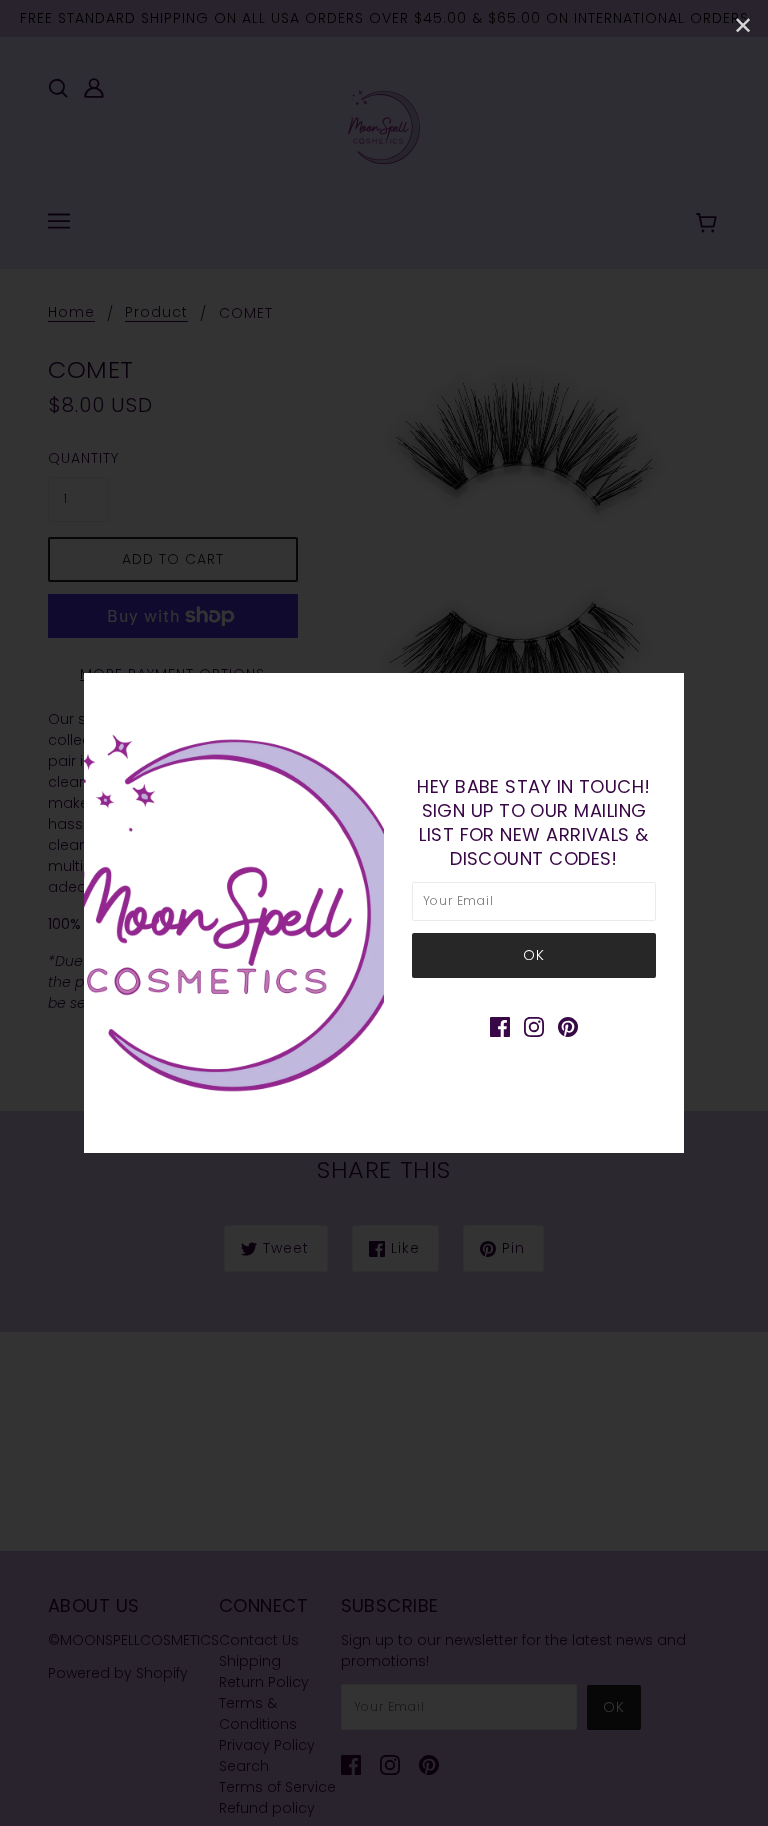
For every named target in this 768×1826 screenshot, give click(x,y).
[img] (500, 1026)
